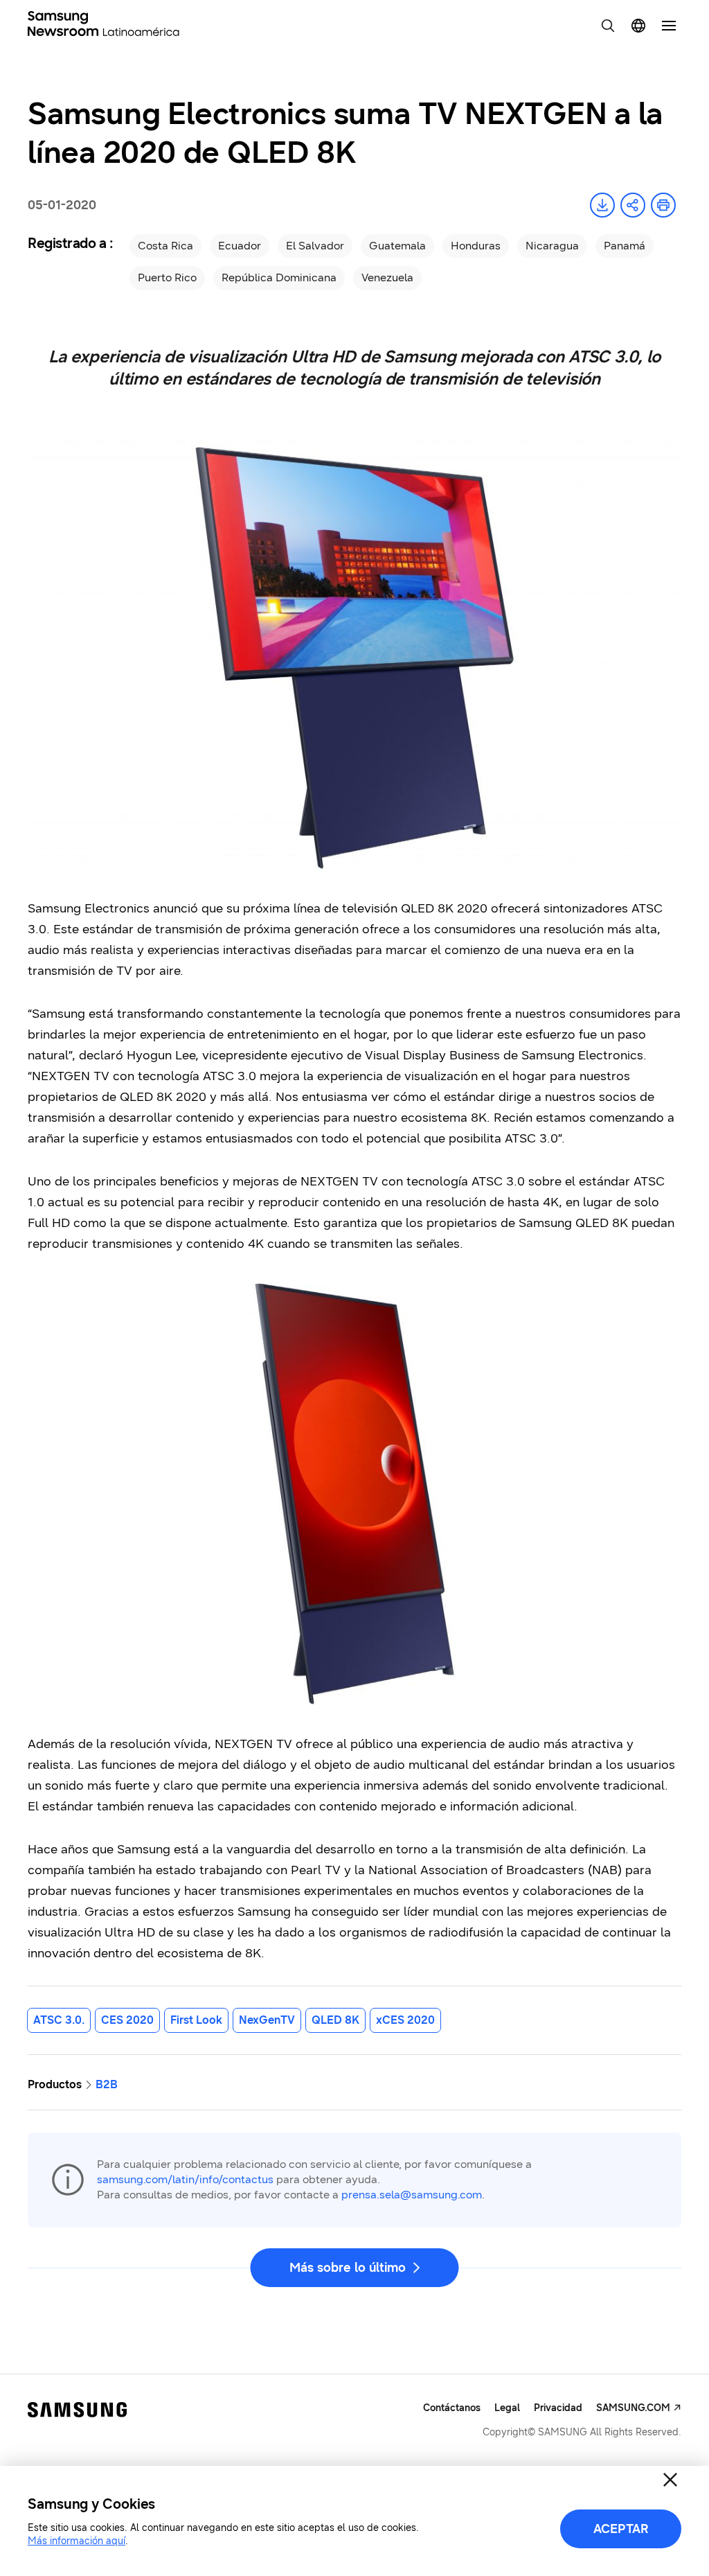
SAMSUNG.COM (633, 2408)
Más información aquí (77, 2541)
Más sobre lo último (348, 2268)
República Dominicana (279, 277)
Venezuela (387, 277)
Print (663, 205)
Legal (507, 2408)
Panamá (625, 246)
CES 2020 (127, 2020)
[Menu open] (669, 26)
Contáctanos (452, 2408)
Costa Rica (165, 246)
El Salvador (315, 246)
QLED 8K (335, 2020)
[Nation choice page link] (638, 26)
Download (602, 205)
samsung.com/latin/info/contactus (185, 2179)
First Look (196, 2020)
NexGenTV (267, 2020)
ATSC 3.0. (59, 2020)
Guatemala (397, 246)
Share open (633, 205)
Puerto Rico (167, 277)
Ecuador (240, 246)
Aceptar (621, 2529)
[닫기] (670, 2480)
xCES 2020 (405, 2020)
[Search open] (608, 26)
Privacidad (558, 2408)
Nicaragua (552, 246)
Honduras (476, 246)
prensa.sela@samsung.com (412, 2195)
